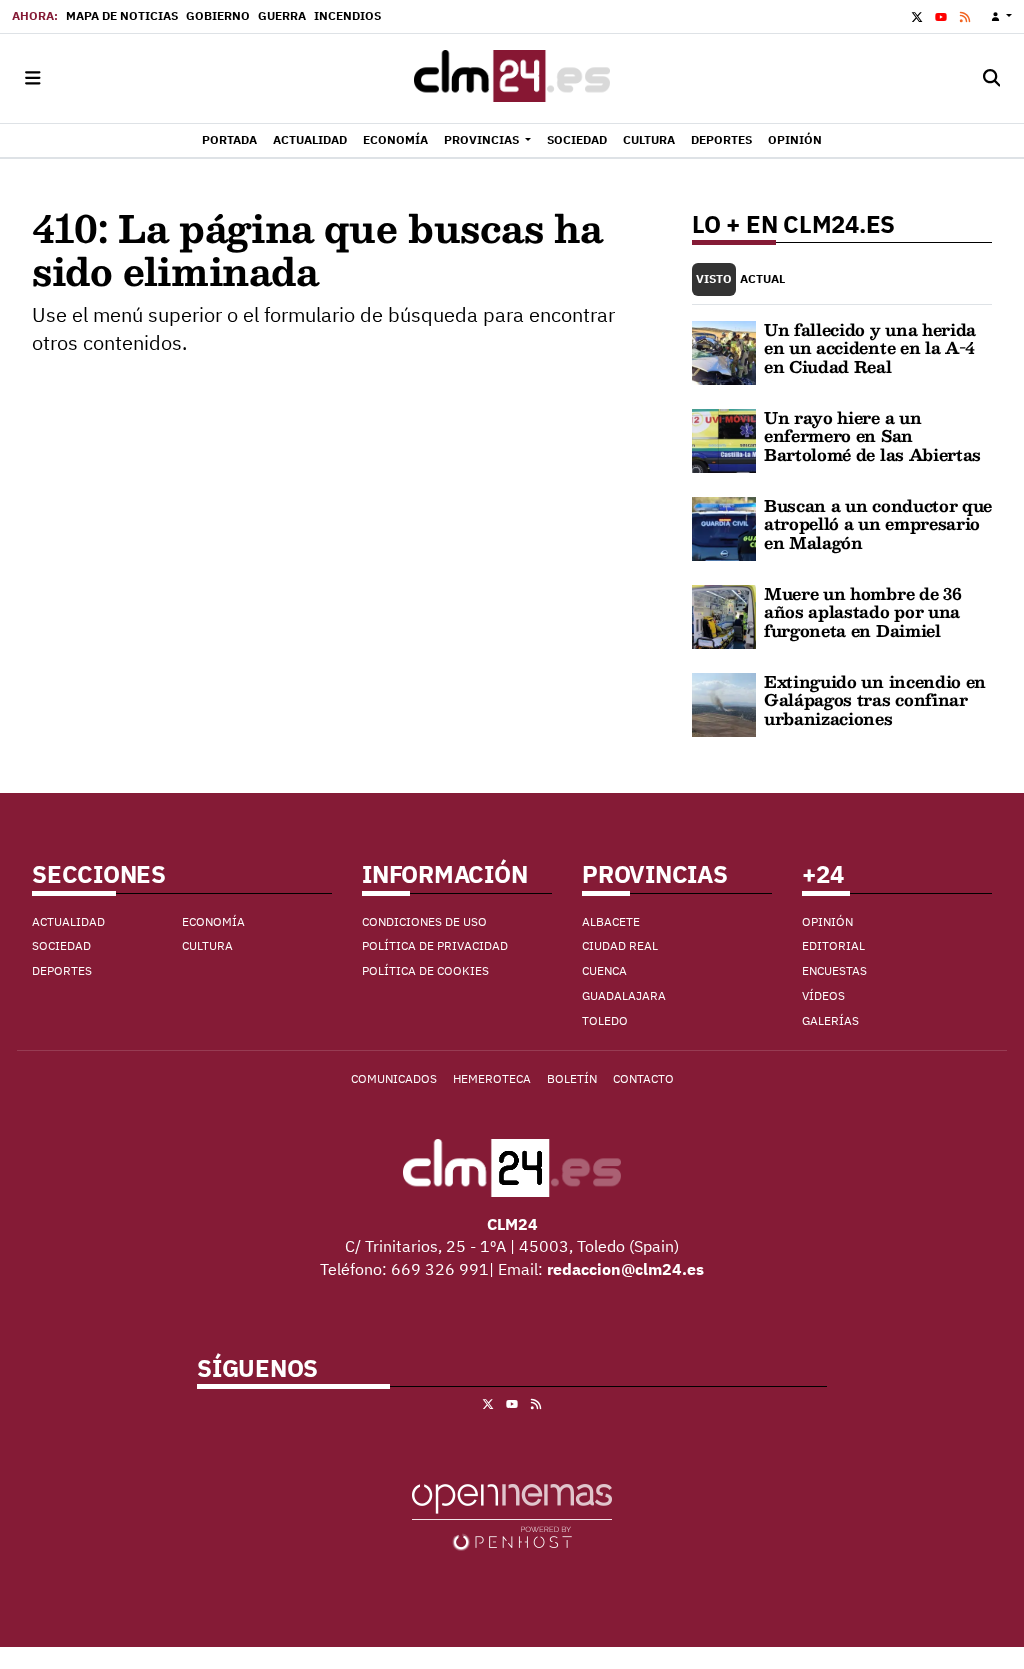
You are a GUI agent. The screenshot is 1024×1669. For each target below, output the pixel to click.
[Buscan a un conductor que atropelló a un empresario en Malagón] (724, 527)
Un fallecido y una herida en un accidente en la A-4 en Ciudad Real (870, 348)
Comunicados (394, 1078)
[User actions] (1001, 16)
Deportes (62, 970)
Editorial (833, 945)
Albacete (611, 921)
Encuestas (834, 970)
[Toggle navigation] (32, 78)
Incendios (347, 15)
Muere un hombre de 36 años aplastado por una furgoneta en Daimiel (862, 612)
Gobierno (218, 15)
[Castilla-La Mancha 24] (512, 78)
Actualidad (68, 921)
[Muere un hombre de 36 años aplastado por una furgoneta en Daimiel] (724, 615)
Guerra (282, 15)
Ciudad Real (620, 945)
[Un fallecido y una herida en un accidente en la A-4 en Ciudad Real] (724, 351)
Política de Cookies (425, 970)
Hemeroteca (492, 1078)
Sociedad (61, 945)
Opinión (827, 921)
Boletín (572, 1078)
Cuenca (604, 970)
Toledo (605, 1020)
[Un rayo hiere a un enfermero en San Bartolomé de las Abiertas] (724, 439)
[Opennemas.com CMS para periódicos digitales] (512, 1516)
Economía (213, 921)
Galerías (830, 1020)
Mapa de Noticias (122, 15)
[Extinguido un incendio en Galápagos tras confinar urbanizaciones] (724, 703)
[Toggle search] (991, 78)
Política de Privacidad (435, 945)
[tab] (714, 279)
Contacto (643, 1078)
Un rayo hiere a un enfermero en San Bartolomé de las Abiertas (872, 436)
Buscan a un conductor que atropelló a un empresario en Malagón (878, 524)
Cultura (207, 945)
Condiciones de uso (424, 921)
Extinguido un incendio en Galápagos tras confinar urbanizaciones (875, 700)
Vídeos (823, 995)
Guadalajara (624, 995)
